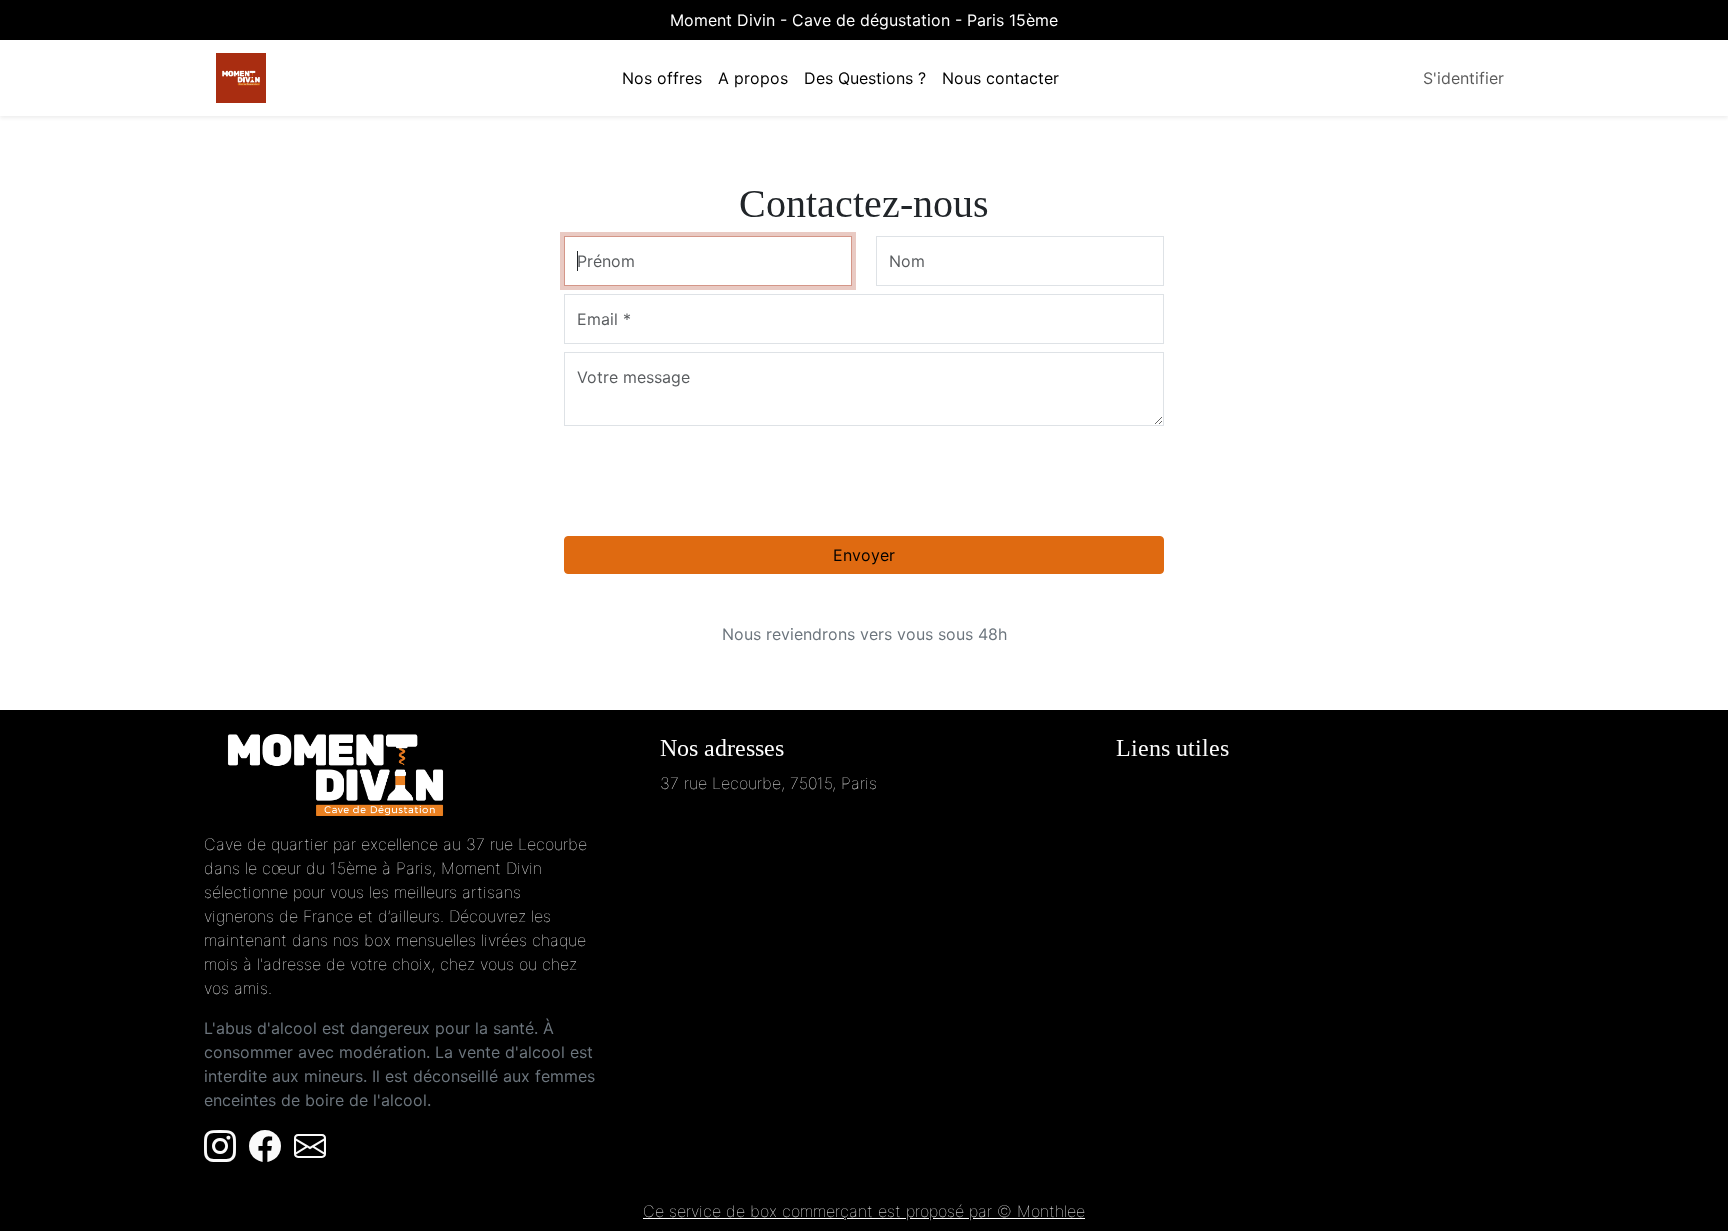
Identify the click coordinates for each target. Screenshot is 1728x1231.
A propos (753, 78)
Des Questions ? (865, 78)
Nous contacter (1000, 78)
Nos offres (662, 78)
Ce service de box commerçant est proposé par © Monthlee (864, 1211)
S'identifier (1463, 78)
